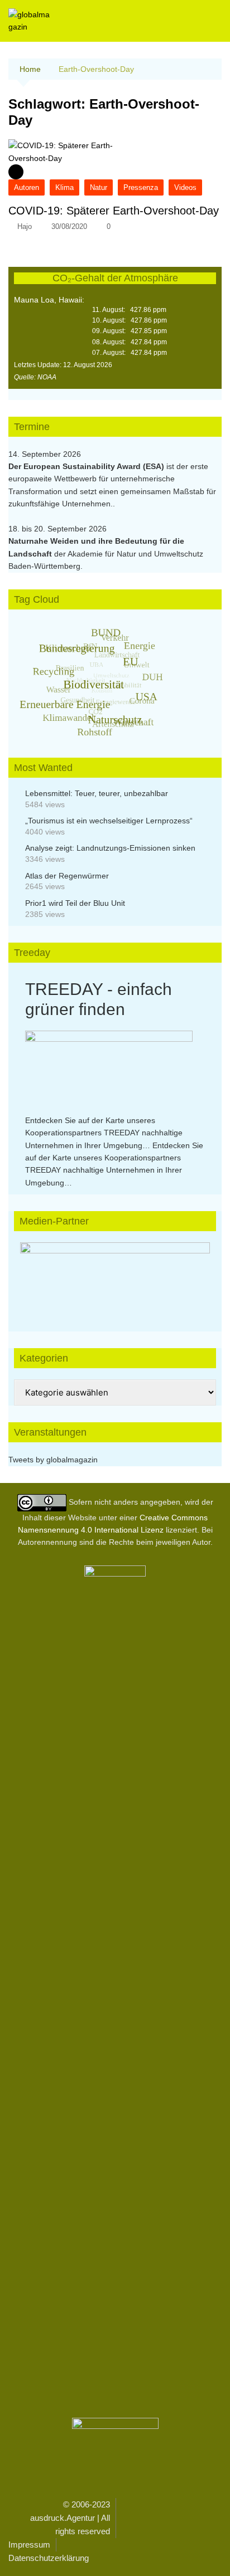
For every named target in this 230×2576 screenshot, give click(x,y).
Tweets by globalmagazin (53, 1460)
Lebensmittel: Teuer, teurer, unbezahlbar (97, 793)
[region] (115, 1276)
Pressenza (141, 187)
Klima (64, 187)
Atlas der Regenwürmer (67, 876)
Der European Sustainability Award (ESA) (87, 466)
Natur (99, 187)
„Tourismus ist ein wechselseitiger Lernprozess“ (109, 821)
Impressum (29, 2545)
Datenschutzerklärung (49, 2558)
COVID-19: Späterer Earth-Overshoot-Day (114, 211)
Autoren (27, 187)
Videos (185, 187)
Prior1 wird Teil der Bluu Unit (75, 903)
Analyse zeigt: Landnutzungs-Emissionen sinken (110, 848)
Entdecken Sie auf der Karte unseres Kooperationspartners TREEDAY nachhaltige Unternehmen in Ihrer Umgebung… (104, 1133)
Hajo (25, 226)
